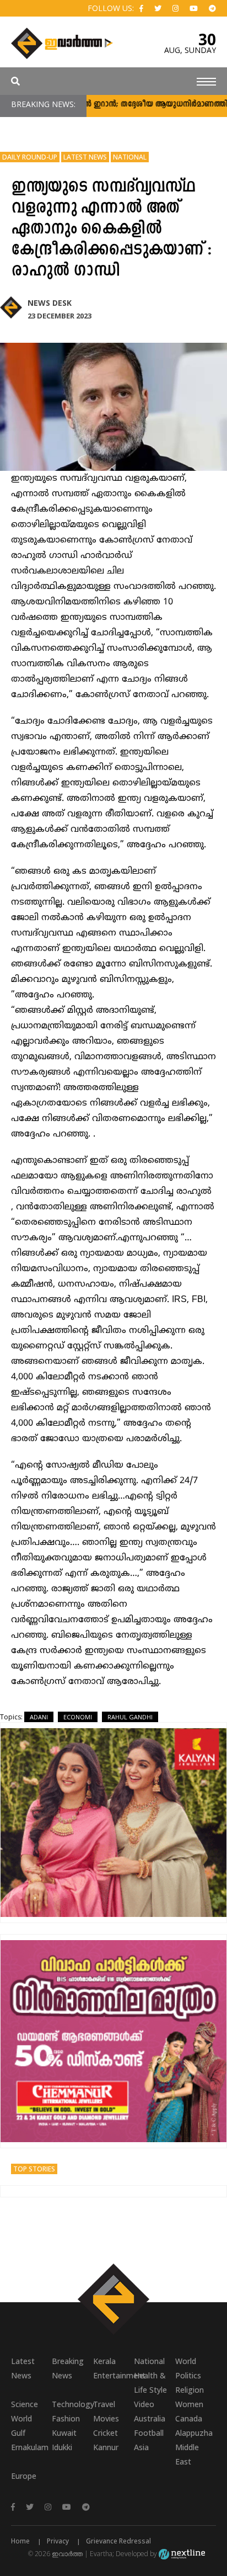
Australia (150, 2418)
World (186, 2361)
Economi (78, 1717)
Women (189, 2404)
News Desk (50, 303)
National (130, 157)
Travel (104, 2404)
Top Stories (34, 2169)
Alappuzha (194, 2433)
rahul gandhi (130, 1717)
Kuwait (64, 2433)
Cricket (106, 2433)
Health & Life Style (150, 2383)
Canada (189, 2418)
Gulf (18, 2433)
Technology (72, 2404)
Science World (25, 2411)
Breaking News (68, 2368)
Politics (188, 2375)
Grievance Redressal (118, 2541)
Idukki (62, 2447)
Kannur (106, 2447)
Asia (141, 2447)
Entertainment (113, 2375)
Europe (24, 2476)
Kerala (104, 2361)
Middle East (187, 2454)
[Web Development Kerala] (182, 2554)
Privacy (58, 2541)
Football (149, 2433)
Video (144, 2404)
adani (39, 1717)
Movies (106, 2418)
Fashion (66, 2418)
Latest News (85, 157)
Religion (190, 2390)
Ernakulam (30, 2447)
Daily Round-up (30, 157)
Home (20, 2541)
